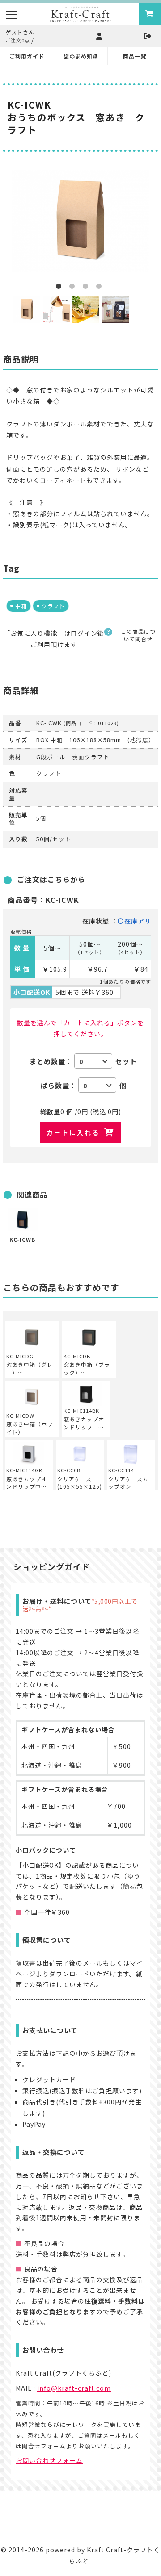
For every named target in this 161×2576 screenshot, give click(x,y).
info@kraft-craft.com (74, 2388)
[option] (80, 221)
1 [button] (60, 288)
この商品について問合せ (138, 635)
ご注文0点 (18, 40)
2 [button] (74, 288)
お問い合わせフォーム (49, 2460)
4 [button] (101, 288)
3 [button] (87, 288)
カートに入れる (73, 1132)
